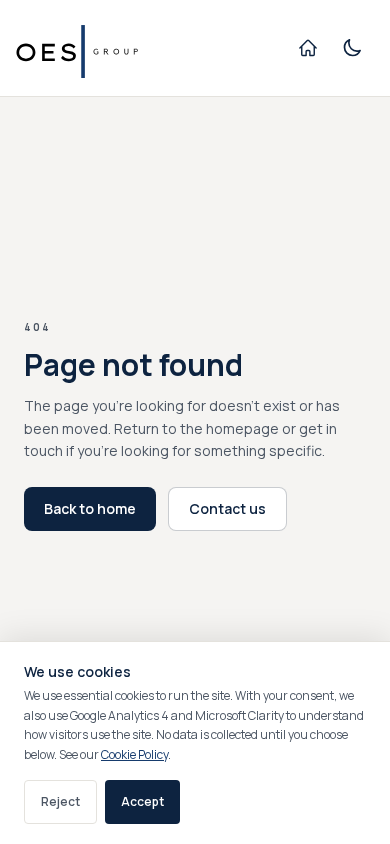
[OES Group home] (91, 48)
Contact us (227, 508)
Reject (60, 801)
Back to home (90, 508)
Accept (142, 801)
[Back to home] (308, 48)
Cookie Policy (134, 754)
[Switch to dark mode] (352, 48)
